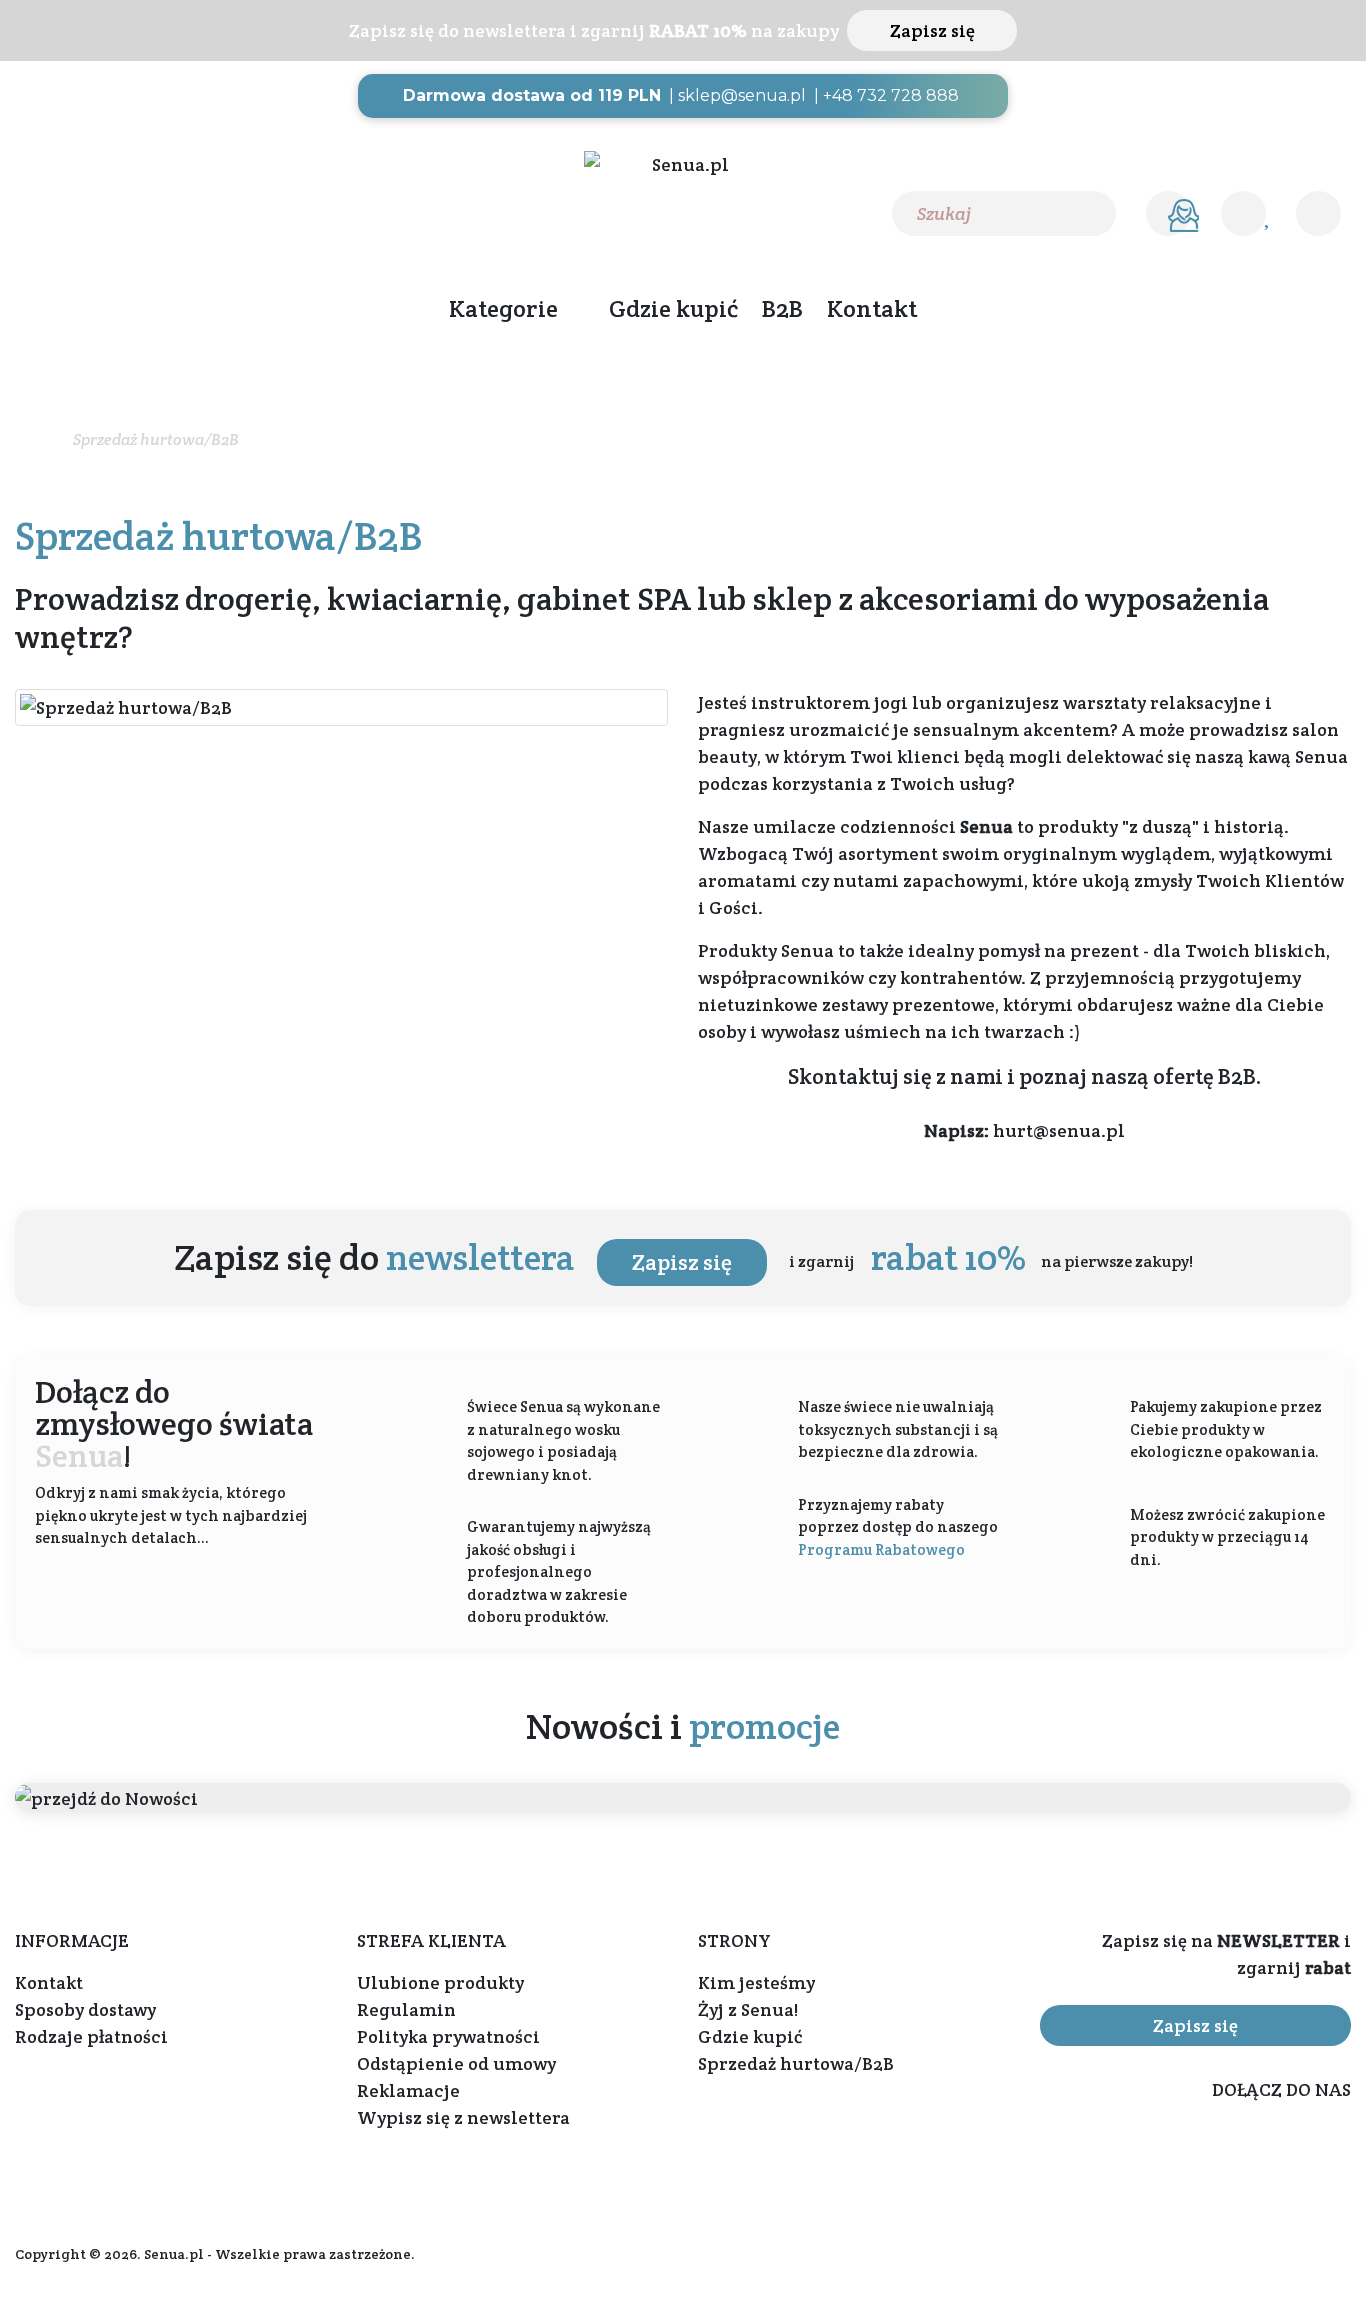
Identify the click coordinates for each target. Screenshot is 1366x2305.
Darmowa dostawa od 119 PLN (532, 95)
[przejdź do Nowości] (683, 1797)
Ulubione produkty (440, 1982)
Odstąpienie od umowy (456, 2063)
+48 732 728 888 (891, 95)
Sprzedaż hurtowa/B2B (796, 2063)
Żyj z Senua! (748, 2009)
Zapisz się (932, 30)
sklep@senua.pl (742, 95)
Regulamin (406, 2009)
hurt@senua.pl (1059, 1130)
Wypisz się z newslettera (463, 2117)
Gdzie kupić (673, 308)
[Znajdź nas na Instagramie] (68, 213)
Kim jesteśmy (756, 1982)
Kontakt (872, 308)
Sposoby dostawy (85, 2009)
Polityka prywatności (448, 2036)
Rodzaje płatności (91, 2036)
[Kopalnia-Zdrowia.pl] (683, 164)
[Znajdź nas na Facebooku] (26, 213)
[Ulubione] (1243, 213)
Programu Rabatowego (881, 1549)
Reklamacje (408, 2090)
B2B (782, 308)
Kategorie (503, 308)
